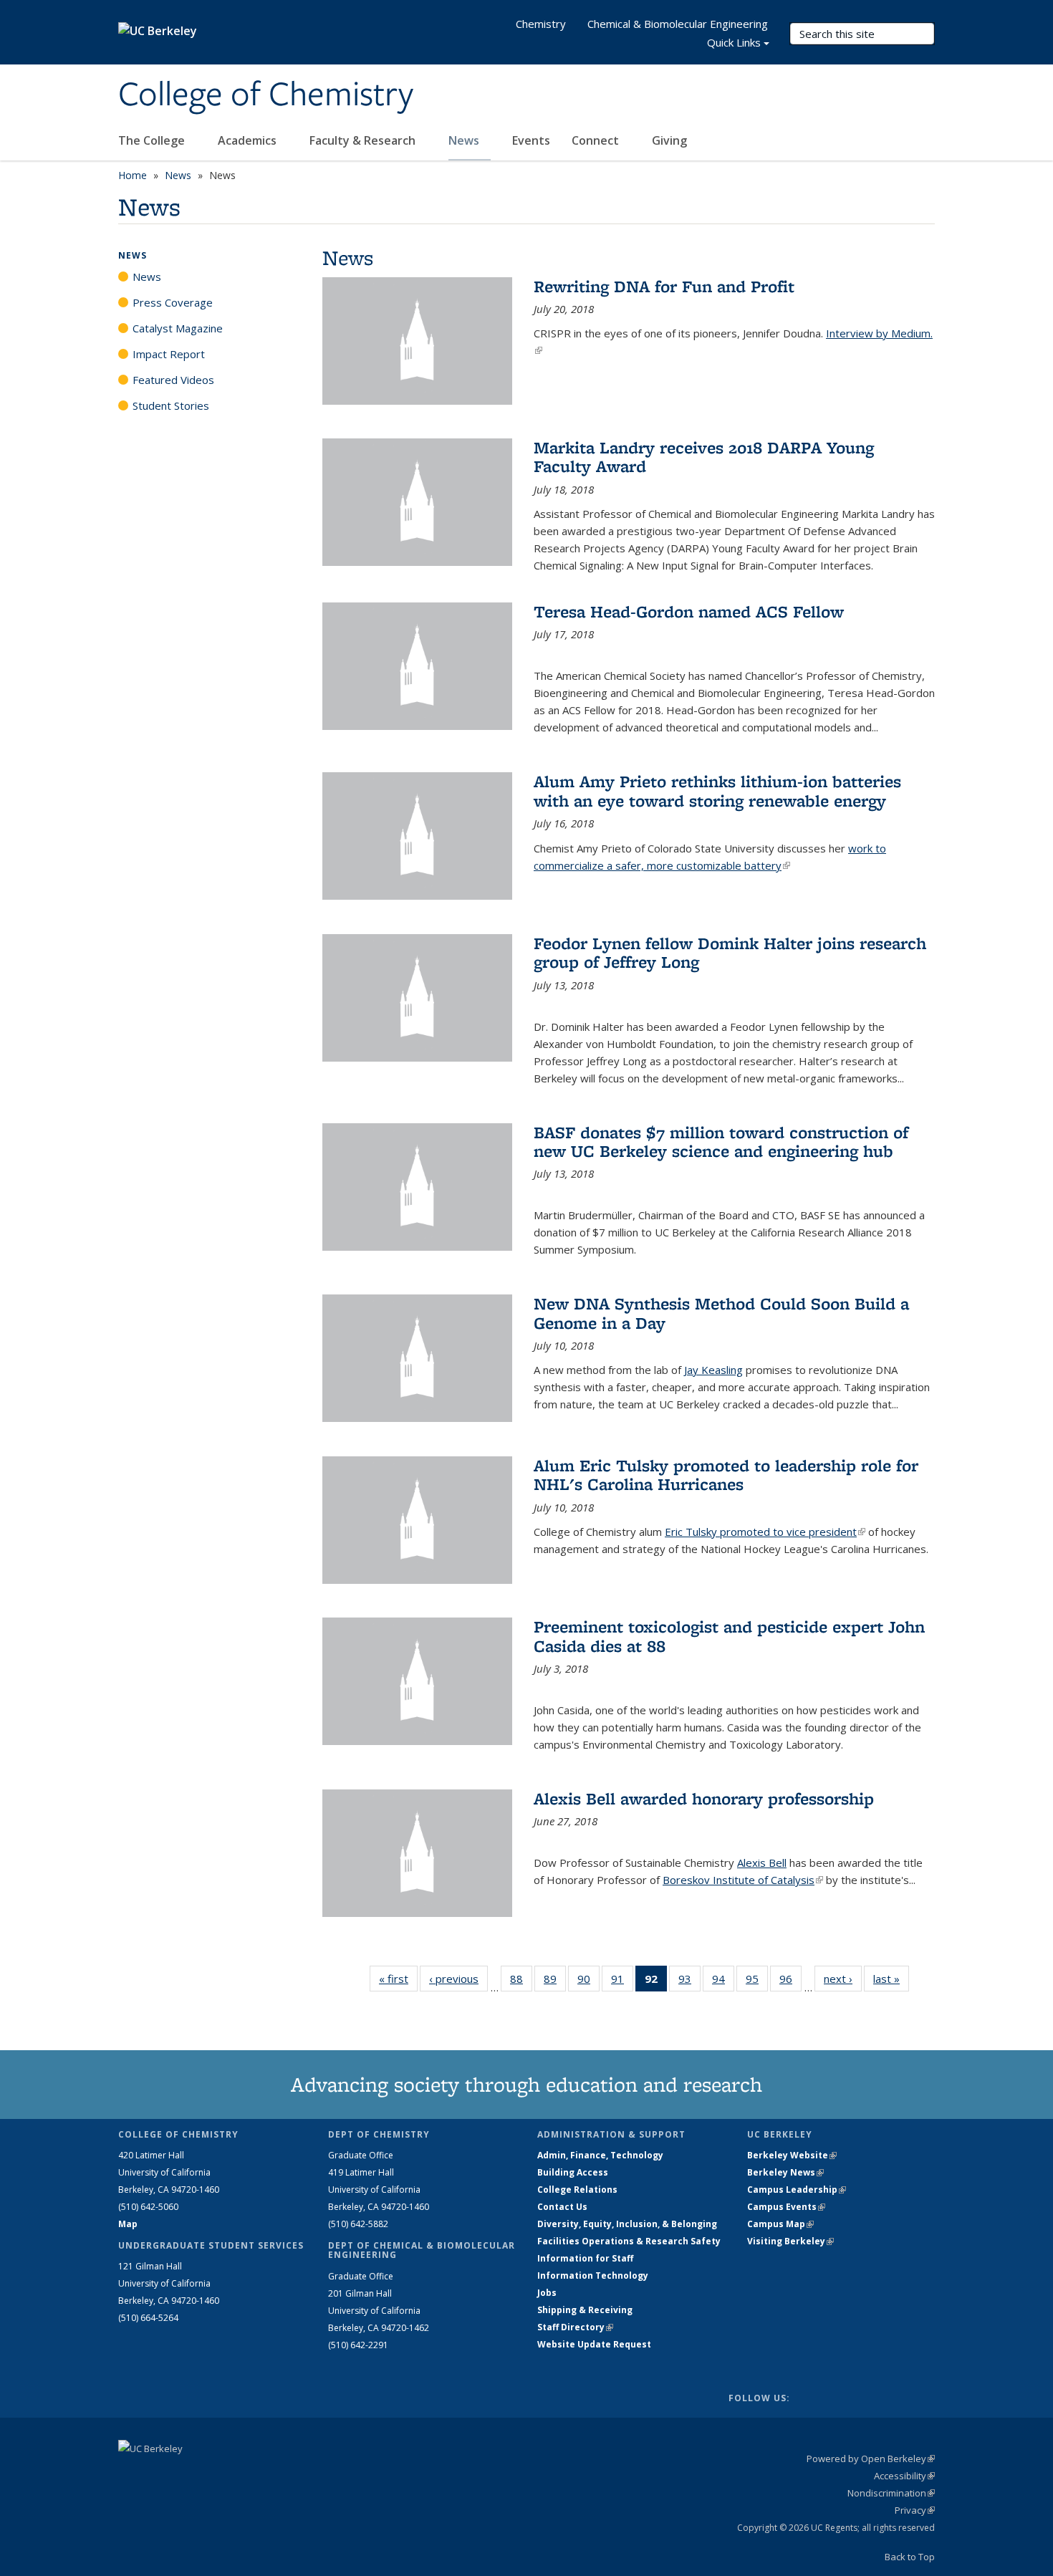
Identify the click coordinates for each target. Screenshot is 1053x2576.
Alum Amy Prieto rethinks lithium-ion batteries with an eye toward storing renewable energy (717, 790)
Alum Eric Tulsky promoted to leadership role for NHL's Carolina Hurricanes (726, 1475)
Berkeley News (785, 2172)
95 (757, 1982)
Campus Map (780, 2224)
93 (689, 1982)
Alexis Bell (762, 1863)
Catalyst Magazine (178, 328)
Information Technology (593, 2275)
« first (398, 1979)
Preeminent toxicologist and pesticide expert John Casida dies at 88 (729, 1636)
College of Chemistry (266, 95)
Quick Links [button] (734, 42)
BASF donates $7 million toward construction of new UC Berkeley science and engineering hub (721, 1142)
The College (153, 140)
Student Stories (171, 405)
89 (555, 1982)
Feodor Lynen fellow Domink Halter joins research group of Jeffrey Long (730, 952)
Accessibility (904, 2476)
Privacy (915, 2510)
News (465, 140)
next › (843, 1979)
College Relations (577, 2190)
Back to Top (910, 2557)
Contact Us (562, 2207)
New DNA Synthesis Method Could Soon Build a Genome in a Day (721, 1313)
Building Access (573, 2172)
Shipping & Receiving (585, 2310)
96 (790, 1982)
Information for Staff (585, 2258)
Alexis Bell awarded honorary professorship (704, 1798)
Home (133, 175)
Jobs (547, 2293)
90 (588, 1982)
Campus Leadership (797, 2190)
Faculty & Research (364, 140)
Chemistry (541, 24)
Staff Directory (575, 2327)
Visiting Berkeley (790, 2241)
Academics (249, 140)
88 (521, 1982)
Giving (669, 140)
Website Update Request (594, 2344)
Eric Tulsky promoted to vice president (765, 1532)
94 (723, 1982)
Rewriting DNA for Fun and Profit (664, 286)
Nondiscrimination (891, 2493)
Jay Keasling (713, 1370)
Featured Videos (173, 380)
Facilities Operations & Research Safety (629, 2241)
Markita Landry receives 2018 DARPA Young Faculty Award (704, 457)
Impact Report (169, 354)
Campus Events (786, 2207)
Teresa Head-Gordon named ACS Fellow (689, 611)
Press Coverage (173, 302)
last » (891, 1979)
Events (531, 140)
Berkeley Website (792, 2155)
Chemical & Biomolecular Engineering (678, 24)
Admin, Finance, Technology (600, 2155)
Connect (597, 140)
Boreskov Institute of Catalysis (743, 1880)
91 (622, 1982)
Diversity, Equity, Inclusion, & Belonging (627, 2224)
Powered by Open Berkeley (871, 2459)
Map (128, 2224)
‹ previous (458, 1979)
